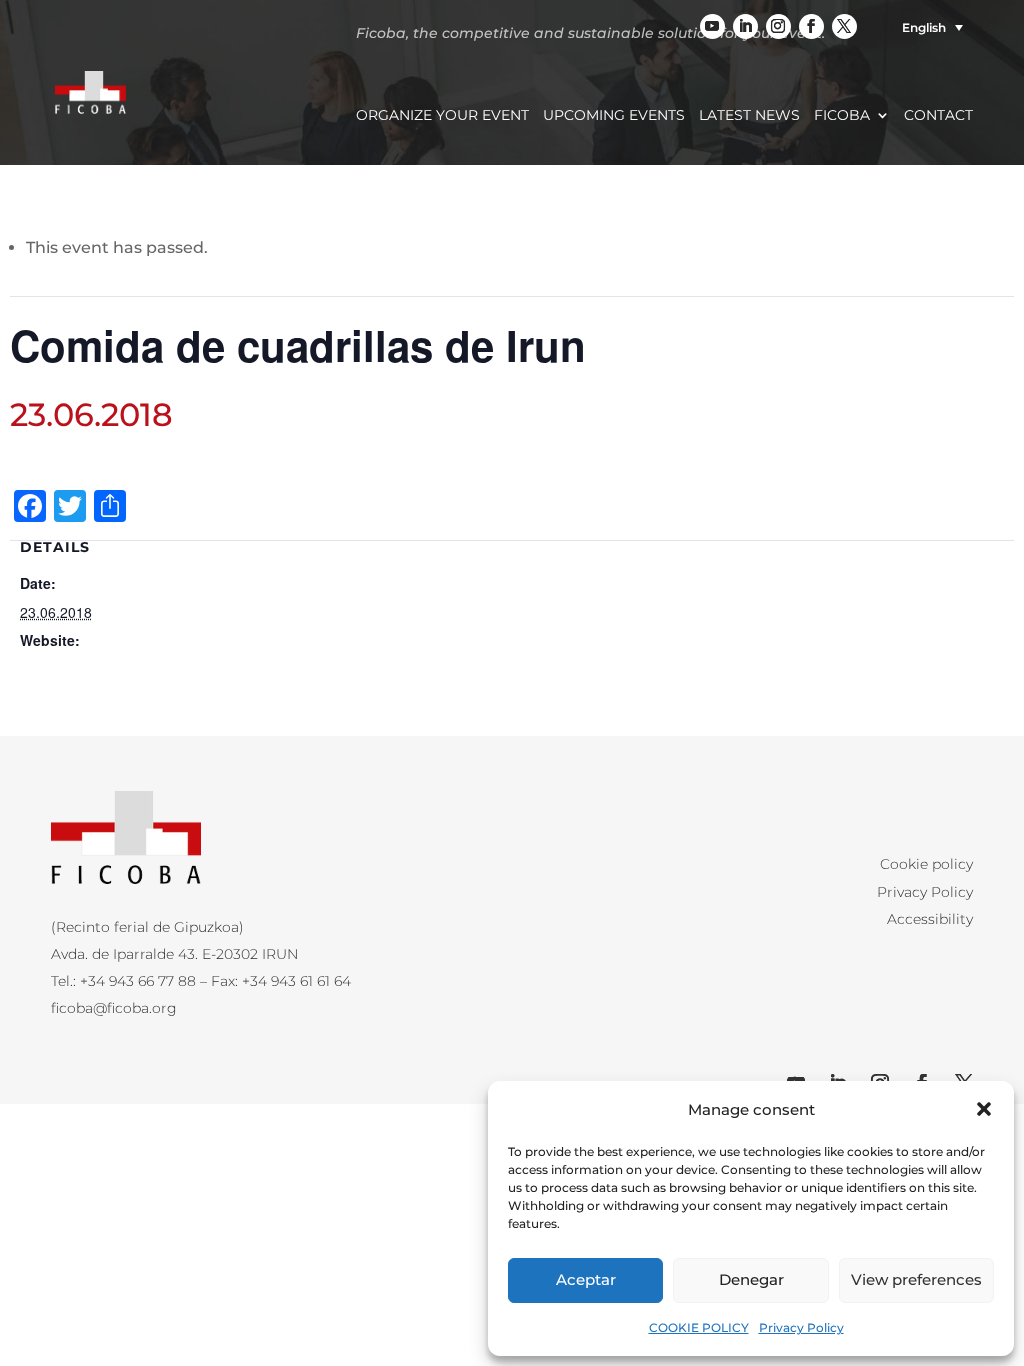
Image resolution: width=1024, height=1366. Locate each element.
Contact (938, 116)
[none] (925, 27)
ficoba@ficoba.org (114, 1008)
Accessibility (930, 919)
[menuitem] (925, 27)
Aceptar (586, 1279)
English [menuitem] (924, 27)
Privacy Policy (801, 1327)
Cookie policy (926, 864)
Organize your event (442, 116)
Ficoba (842, 116)
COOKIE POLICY (699, 1327)
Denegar (751, 1279)
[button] (984, 1109)
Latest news (749, 116)
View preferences (916, 1279)
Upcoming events (614, 116)
